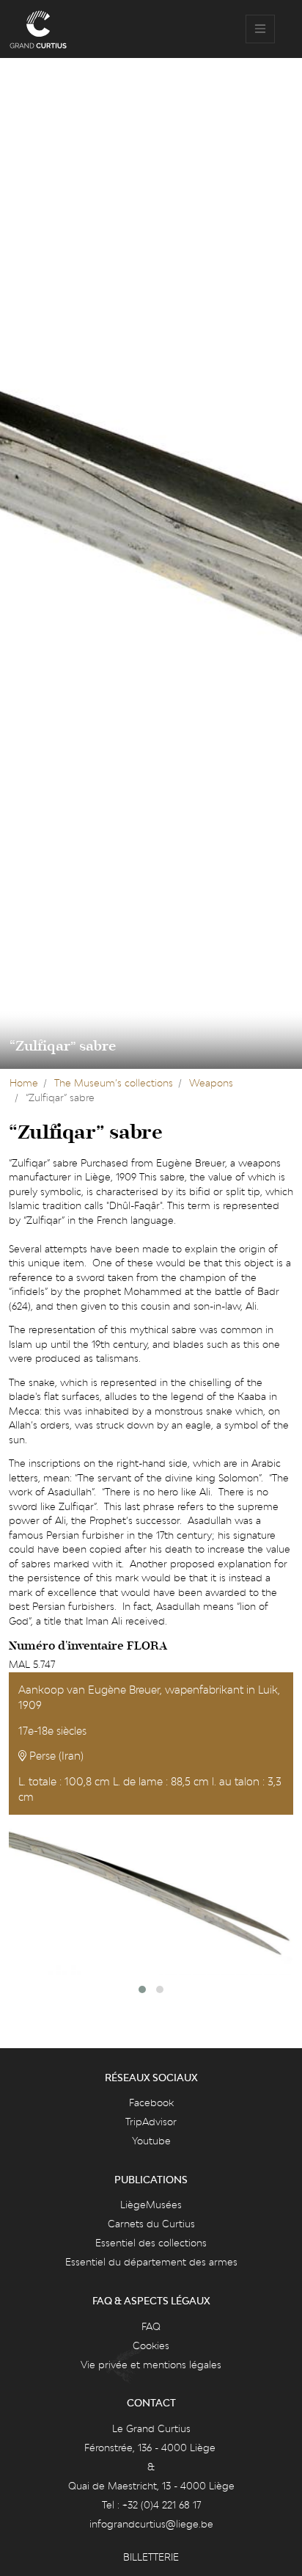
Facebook (151, 2102)
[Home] (38, 29)
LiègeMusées (151, 2205)
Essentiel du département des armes (151, 2262)
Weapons (211, 1083)
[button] (142, 1989)
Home (24, 1083)
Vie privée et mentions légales (151, 2365)
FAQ (151, 2326)
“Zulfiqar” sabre (63, 1046)
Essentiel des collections (151, 2243)
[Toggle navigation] (260, 29)
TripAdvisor (151, 2122)
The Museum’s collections (114, 1083)
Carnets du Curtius (151, 2224)
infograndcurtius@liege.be (151, 2524)
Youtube (151, 2141)
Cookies (151, 2345)
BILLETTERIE (151, 2557)
